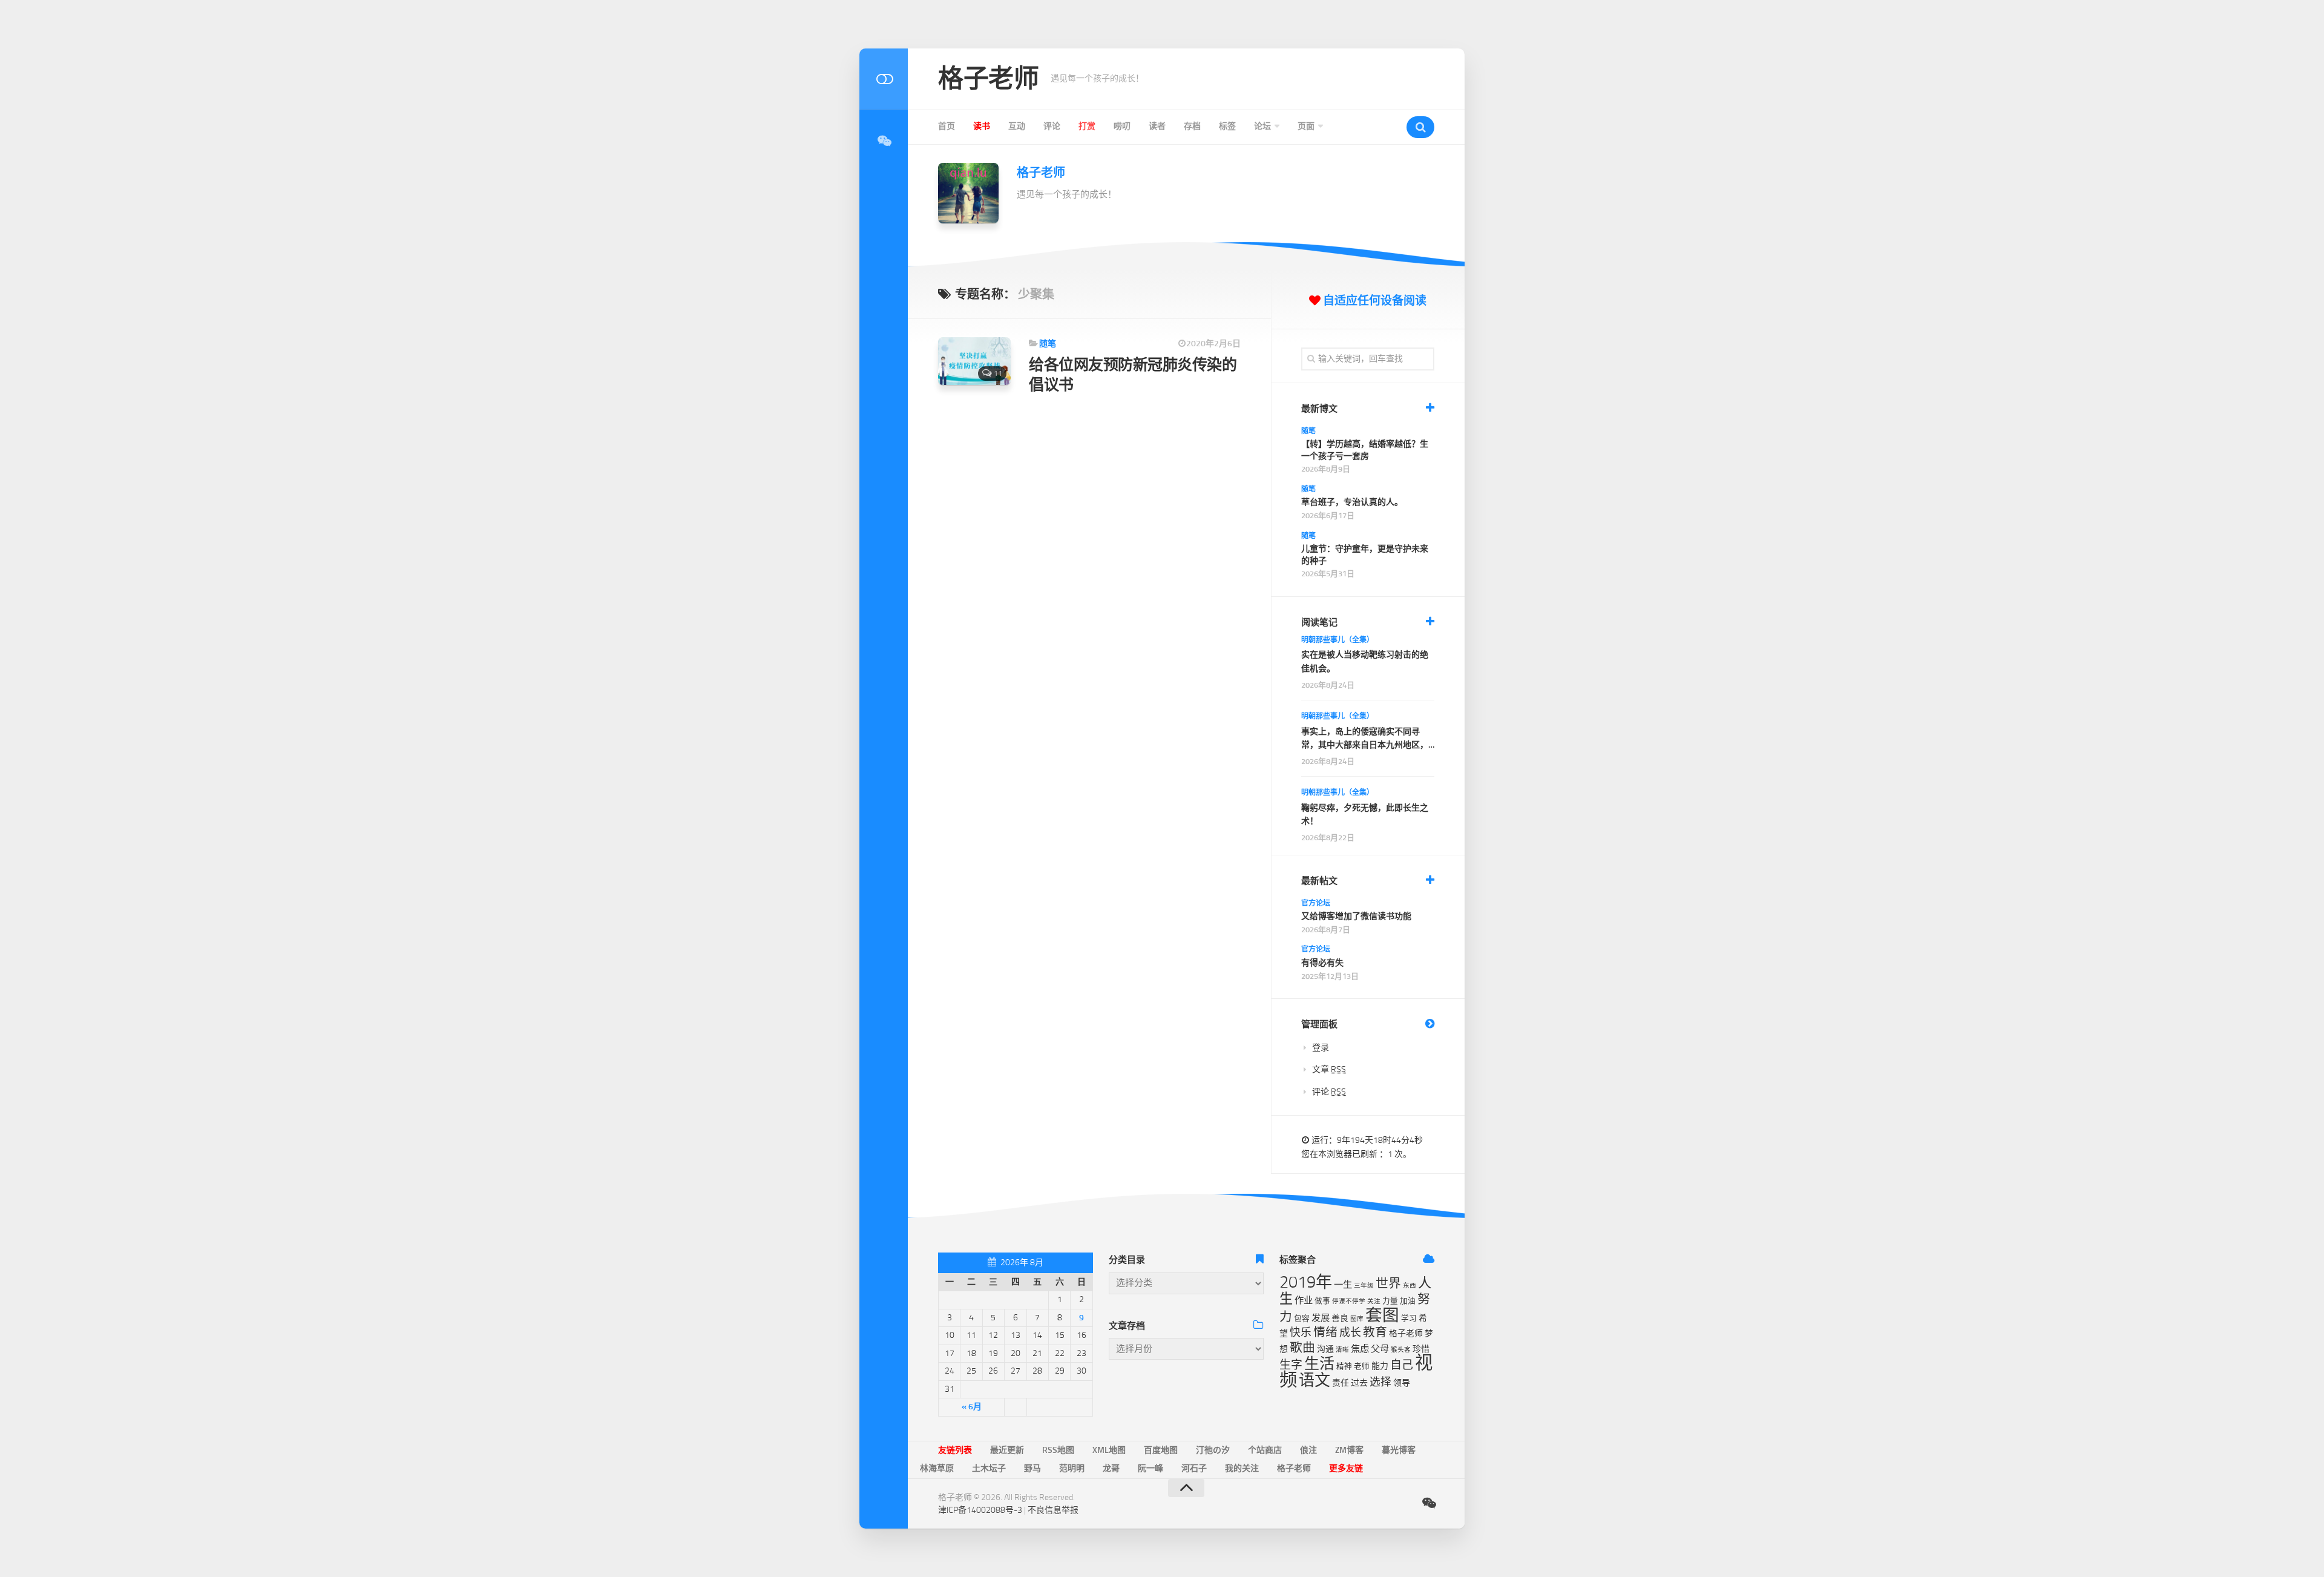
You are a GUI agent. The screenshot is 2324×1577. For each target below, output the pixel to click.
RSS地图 (1058, 1450)
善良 (1340, 1318)
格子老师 (988, 79)
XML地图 (1109, 1450)
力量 (1390, 1301)
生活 (1319, 1364)
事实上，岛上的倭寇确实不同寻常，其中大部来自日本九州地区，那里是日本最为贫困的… (1365, 739)
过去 (1359, 1383)
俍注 (1308, 1450)
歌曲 (1302, 1348)
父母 (1380, 1349)
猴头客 (1401, 1350)
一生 (1343, 1285)
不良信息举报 (1053, 1510)
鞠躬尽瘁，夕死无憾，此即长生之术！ (1365, 815)
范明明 (1072, 1468)
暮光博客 (1399, 1450)
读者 (1157, 126)
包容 (1302, 1318)
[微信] (884, 141)
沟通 (1325, 1349)
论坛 (1262, 126)
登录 (1321, 1048)
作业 (1304, 1300)
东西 (1410, 1286)
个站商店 (1265, 1450)
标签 (1227, 126)
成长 (1350, 1332)
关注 (1374, 1301)
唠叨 (1122, 126)
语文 (1315, 1381)
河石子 (1194, 1468)
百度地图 (1161, 1450)
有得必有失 (1322, 963)
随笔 (1048, 344)
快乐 (1301, 1332)
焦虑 (1360, 1349)
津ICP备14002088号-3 (980, 1510)
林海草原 (937, 1468)
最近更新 (1007, 1450)
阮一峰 (1151, 1468)
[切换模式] (884, 79)
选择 (1380, 1382)
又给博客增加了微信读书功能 (1356, 916)
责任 (1341, 1383)
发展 (1321, 1318)
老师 (1362, 1366)
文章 (1329, 1069)
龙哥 (1111, 1468)
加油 (1408, 1301)
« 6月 (972, 1407)
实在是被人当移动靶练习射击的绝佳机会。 (1365, 661)
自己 (1402, 1365)
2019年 (1306, 1282)
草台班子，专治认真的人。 (1352, 502)
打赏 (1087, 126)
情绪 (1325, 1332)
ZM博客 (1349, 1450)
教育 (1375, 1332)
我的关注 (1242, 1468)
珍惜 (1421, 1349)
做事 (1322, 1301)
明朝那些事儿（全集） (1338, 640)
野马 (1032, 1468)
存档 (1192, 126)
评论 (1052, 126)
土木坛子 (989, 1468)
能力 (1380, 1366)
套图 (1382, 1315)
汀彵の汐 (1213, 1450)
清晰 (1342, 1350)
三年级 (1364, 1286)
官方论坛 (1316, 903)
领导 (1402, 1383)
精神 (1344, 1366)
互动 (1017, 126)
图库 (1357, 1319)
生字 (1291, 1365)
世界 (1388, 1283)
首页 (947, 126)
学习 (1409, 1318)
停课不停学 (1349, 1301)
